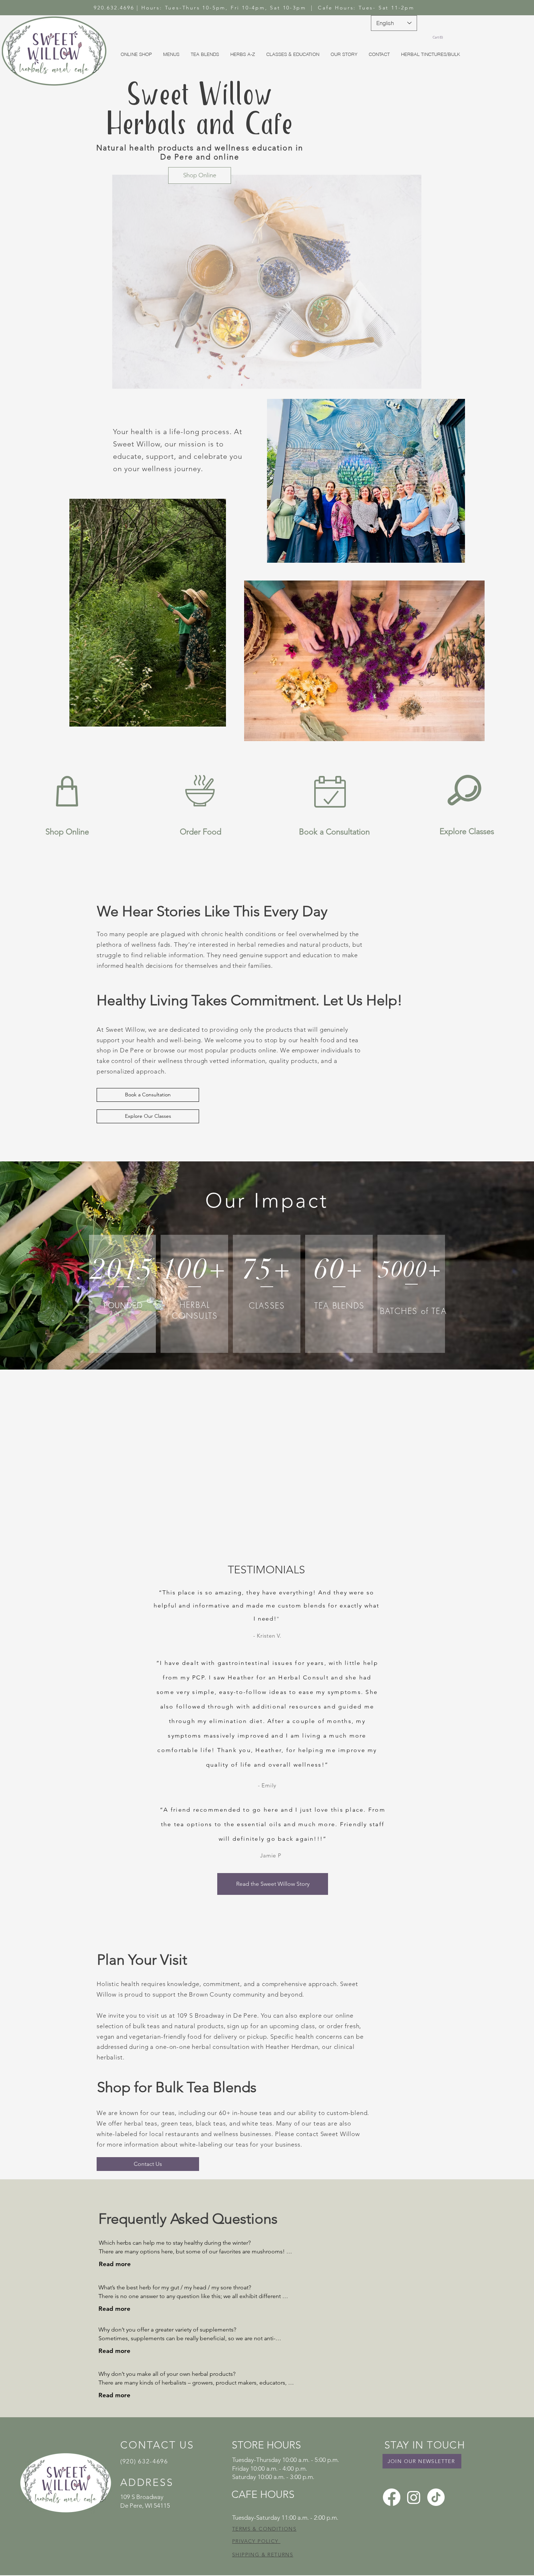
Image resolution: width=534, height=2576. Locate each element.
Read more (115, 2264)
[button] (439, 37)
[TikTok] (436, 2497)
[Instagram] (414, 2497)
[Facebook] (392, 2497)
